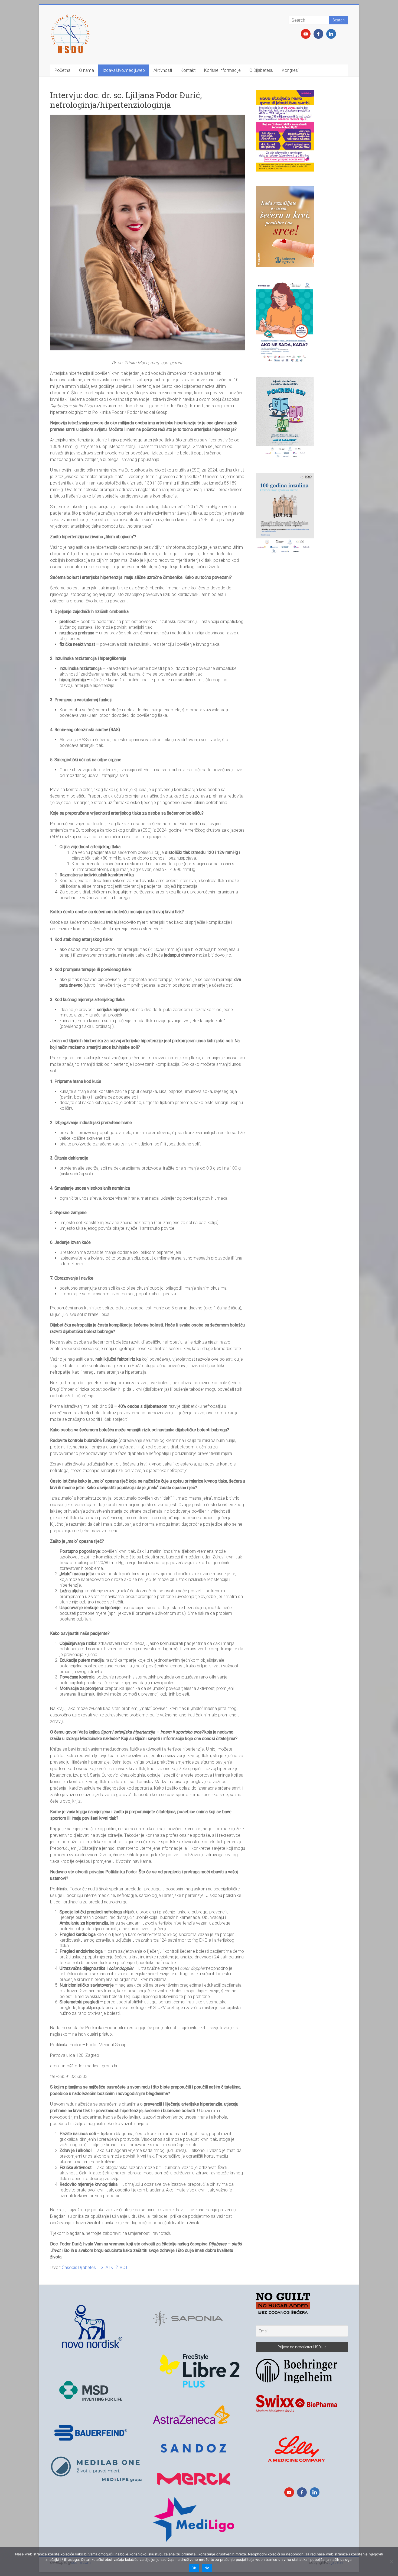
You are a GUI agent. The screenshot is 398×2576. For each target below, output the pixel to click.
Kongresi (290, 70)
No (207, 2568)
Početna (62, 70)
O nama (87, 70)
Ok (194, 2568)
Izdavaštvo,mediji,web (124, 70)
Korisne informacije (222, 70)
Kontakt (188, 70)
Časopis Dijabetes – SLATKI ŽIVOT (95, 2267)
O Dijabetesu (261, 70)
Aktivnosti (163, 70)
